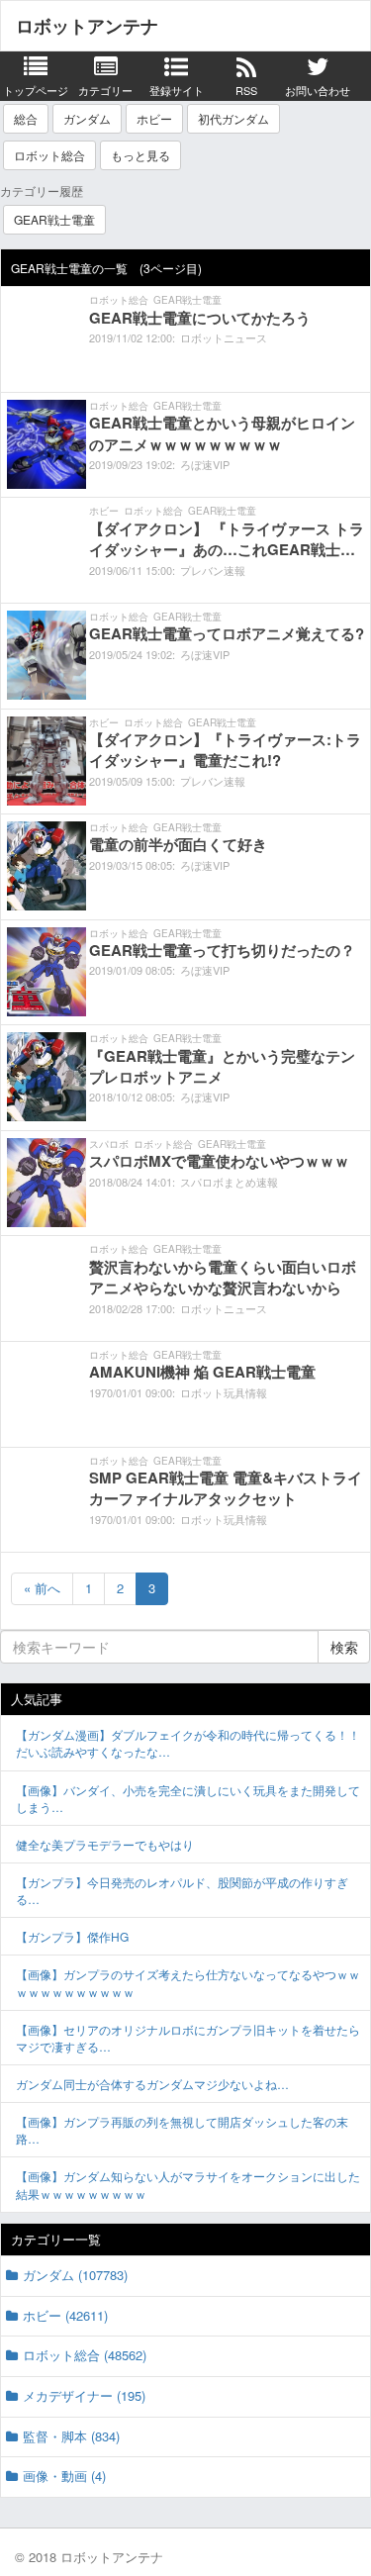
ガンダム (87, 118)
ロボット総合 (49, 155)
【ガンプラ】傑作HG (72, 1936)
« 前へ (42, 1588)
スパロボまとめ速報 (229, 1182)
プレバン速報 (213, 570)
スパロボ (109, 1144)
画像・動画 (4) (64, 2476)
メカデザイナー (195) (84, 2395)
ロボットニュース (224, 337)
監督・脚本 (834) (71, 2436)
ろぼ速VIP (205, 464)
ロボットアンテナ (87, 26)
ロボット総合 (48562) (85, 2355)
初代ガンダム (233, 118)
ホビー (154, 118)
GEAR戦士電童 (54, 219)
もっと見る (140, 155)
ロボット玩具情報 (224, 1392)
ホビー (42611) (65, 2315)
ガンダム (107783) (75, 2275)
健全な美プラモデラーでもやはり (105, 1844)
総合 (26, 118)
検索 (344, 1647)
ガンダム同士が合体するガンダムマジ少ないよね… (152, 2084)
